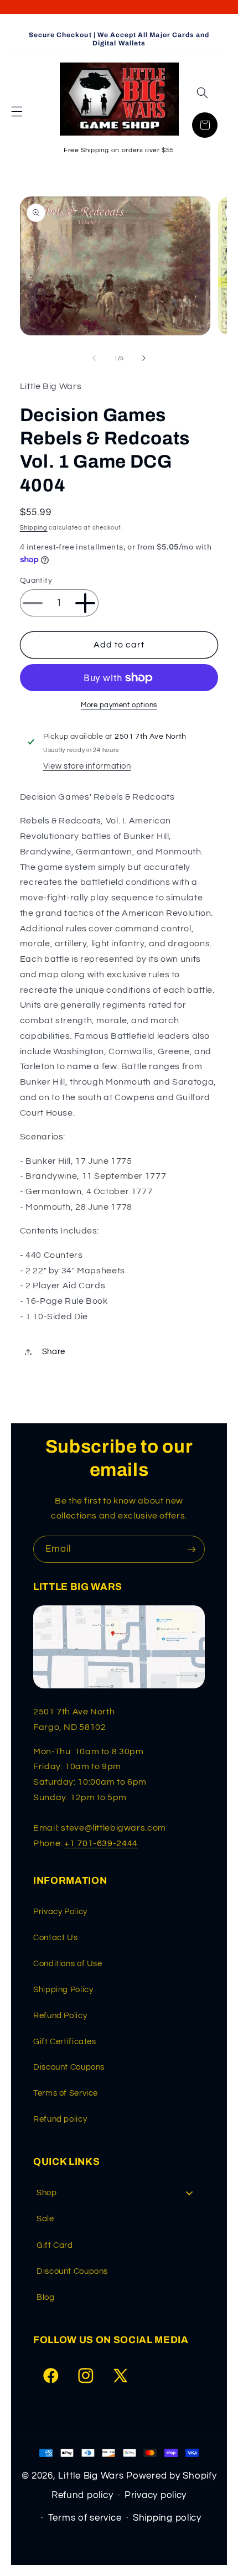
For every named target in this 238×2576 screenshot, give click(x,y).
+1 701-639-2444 (101, 1843)
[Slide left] (94, 358)
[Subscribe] (192, 1549)
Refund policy (60, 2119)
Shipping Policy (63, 1990)
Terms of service (85, 2518)
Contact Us (55, 1938)
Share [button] (54, 1352)
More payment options (119, 705)
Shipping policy (167, 2518)
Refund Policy (60, 2016)
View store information (87, 766)
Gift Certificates (65, 2042)
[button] (17, 112)
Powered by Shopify (171, 2476)
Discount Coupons (69, 2067)
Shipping (34, 528)
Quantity (36, 580)
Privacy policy (156, 2495)
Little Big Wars (91, 2476)
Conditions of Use (68, 1964)
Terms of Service (66, 2093)
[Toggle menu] (189, 2193)
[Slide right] (144, 358)
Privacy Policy (60, 1912)
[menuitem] (119, 2193)
